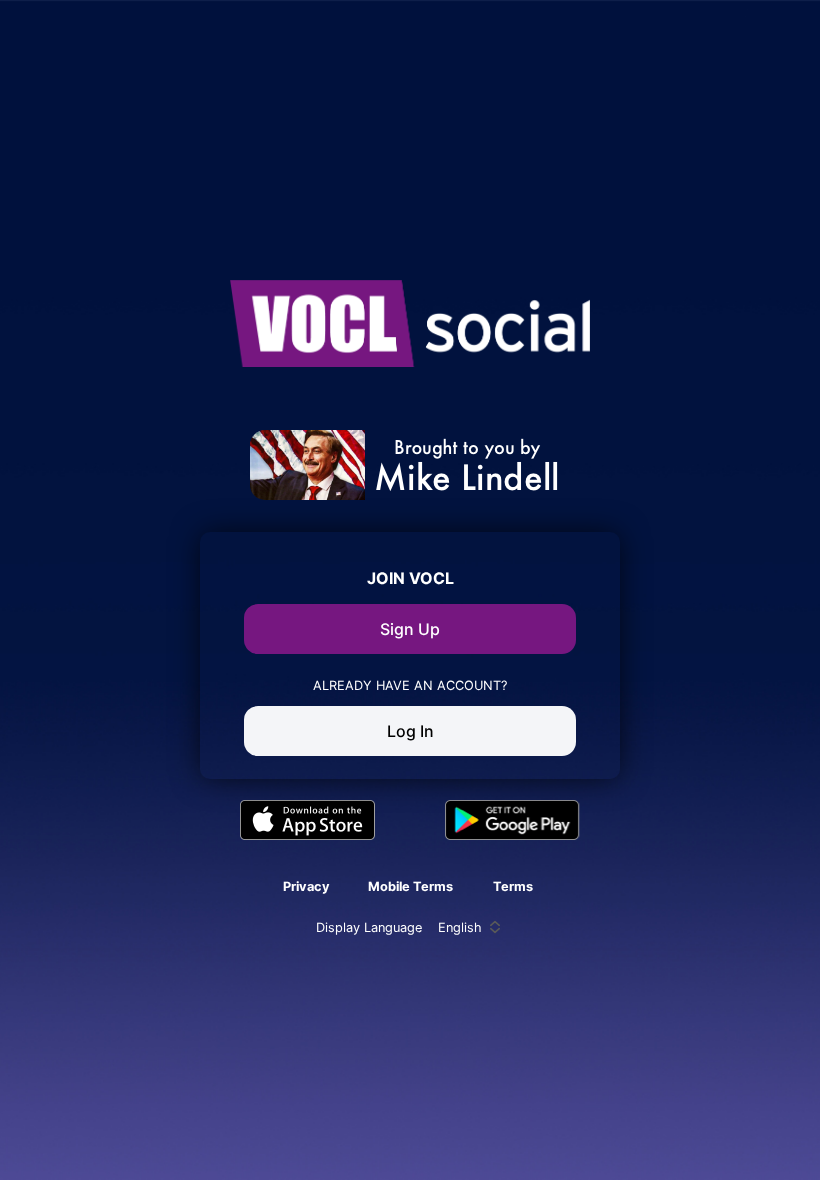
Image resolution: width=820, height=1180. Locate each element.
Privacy (306, 886)
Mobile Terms (410, 886)
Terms (513, 886)
